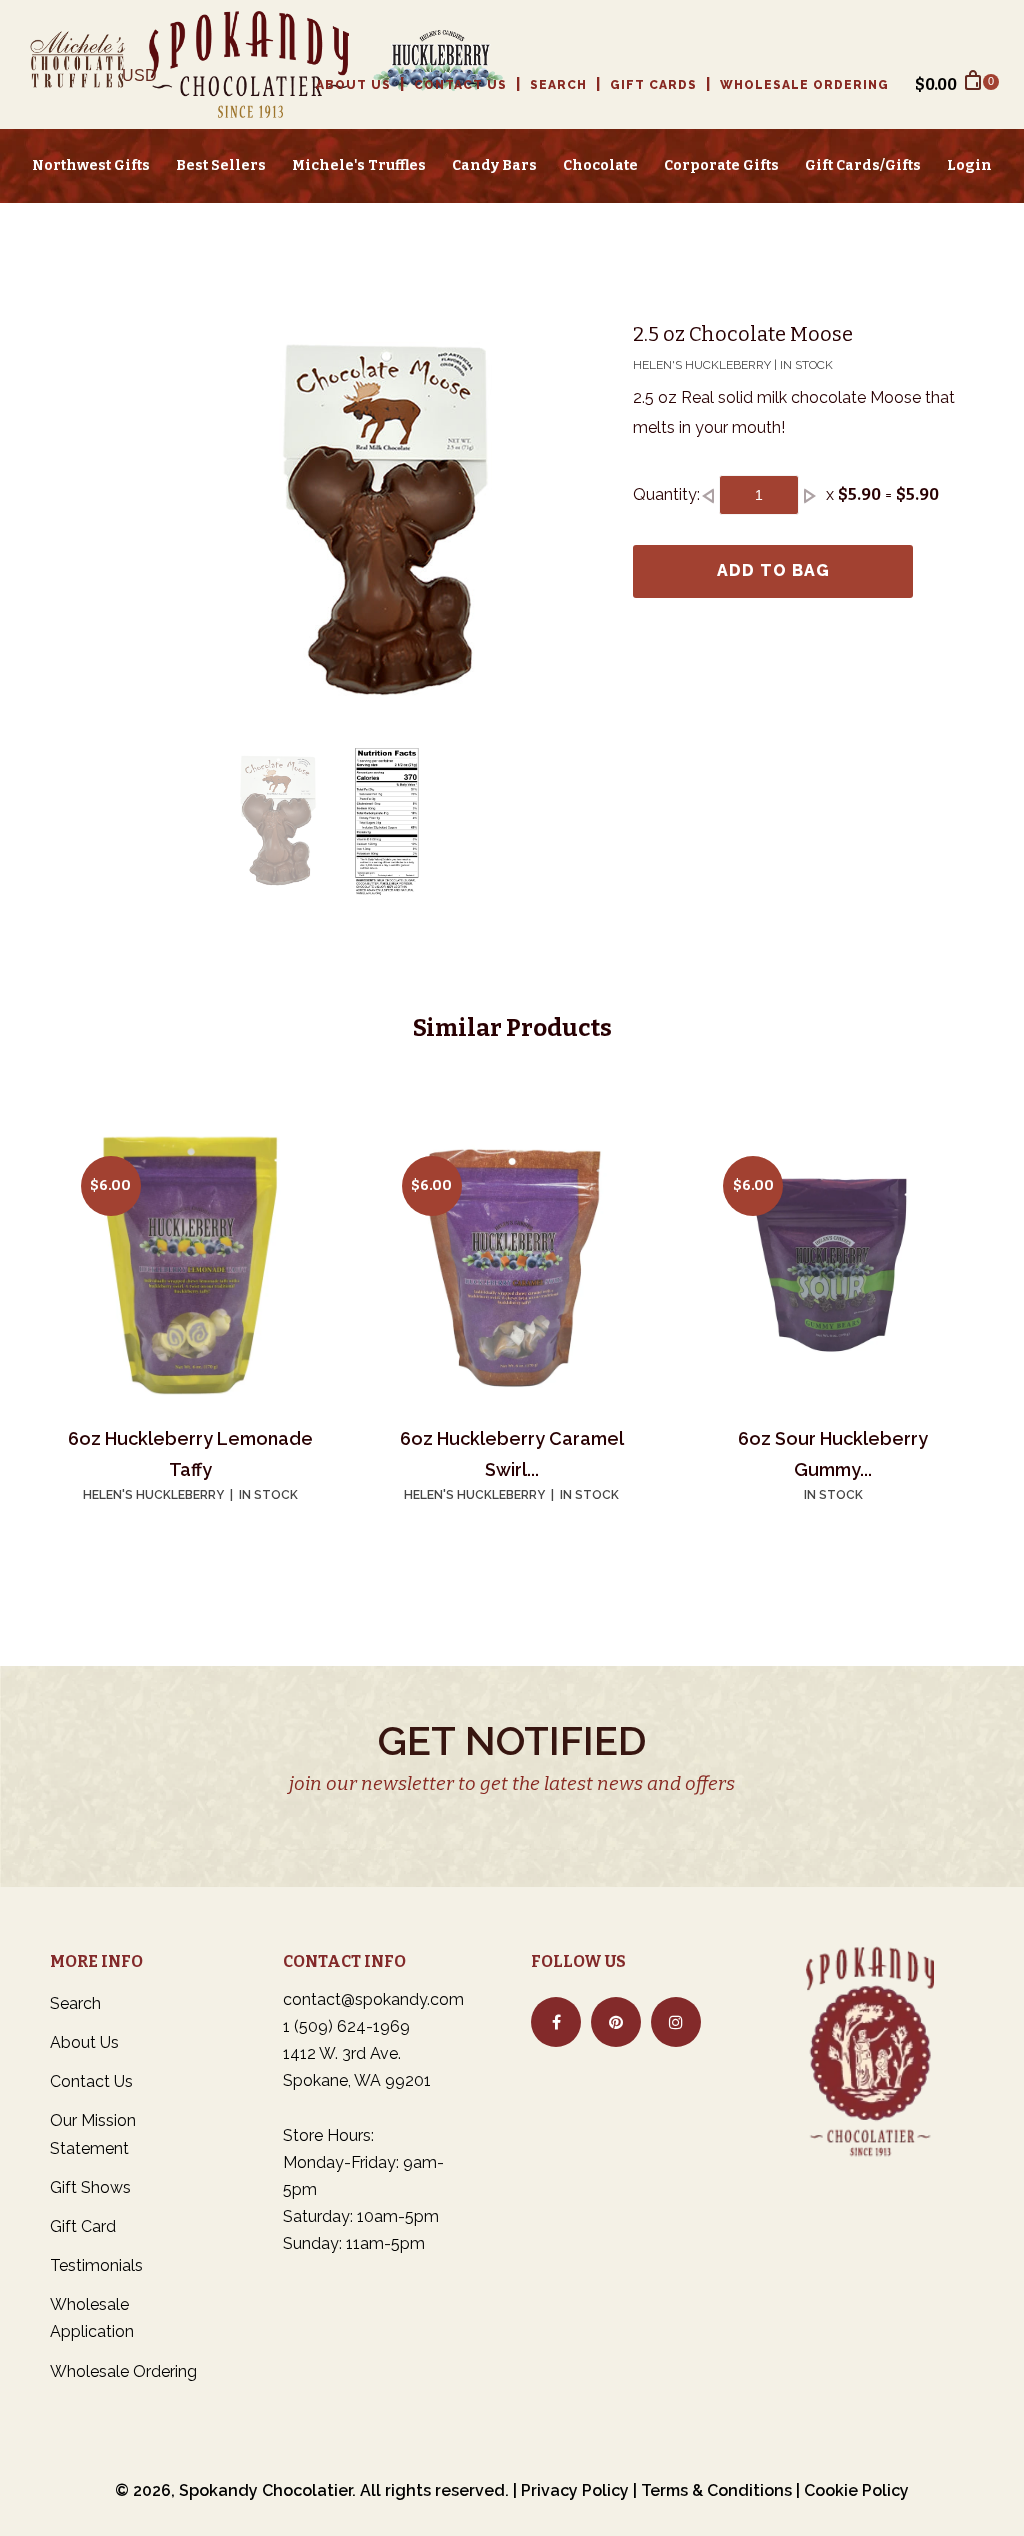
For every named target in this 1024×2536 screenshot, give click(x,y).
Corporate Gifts (721, 165)
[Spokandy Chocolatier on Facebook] (556, 2022)
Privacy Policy (575, 2490)
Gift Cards (653, 85)
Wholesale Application (92, 2318)
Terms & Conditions (716, 2490)
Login (969, 165)
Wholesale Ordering (804, 85)
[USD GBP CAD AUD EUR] (147, 83)
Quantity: (666, 494)
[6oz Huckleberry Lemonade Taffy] (191, 1266)
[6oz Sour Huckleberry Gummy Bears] (833, 1266)
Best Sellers (221, 165)
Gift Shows (90, 2187)
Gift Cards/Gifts (863, 165)
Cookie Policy (856, 2490)
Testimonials (96, 2265)
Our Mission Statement (93, 2134)
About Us (353, 85)
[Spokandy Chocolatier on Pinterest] (616, 2022)
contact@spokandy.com (373, 1999)
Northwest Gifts (91, 165)
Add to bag (773, 570)
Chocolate (600, 165)
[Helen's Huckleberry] (428, 64)
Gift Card (83, 2226)
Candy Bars (494, 165)
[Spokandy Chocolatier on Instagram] (676, 2022)
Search (558, 85)
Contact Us (460, 85)
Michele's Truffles (359, 165)
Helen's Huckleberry (153, 1495)
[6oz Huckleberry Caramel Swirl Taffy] (512, 1266)
